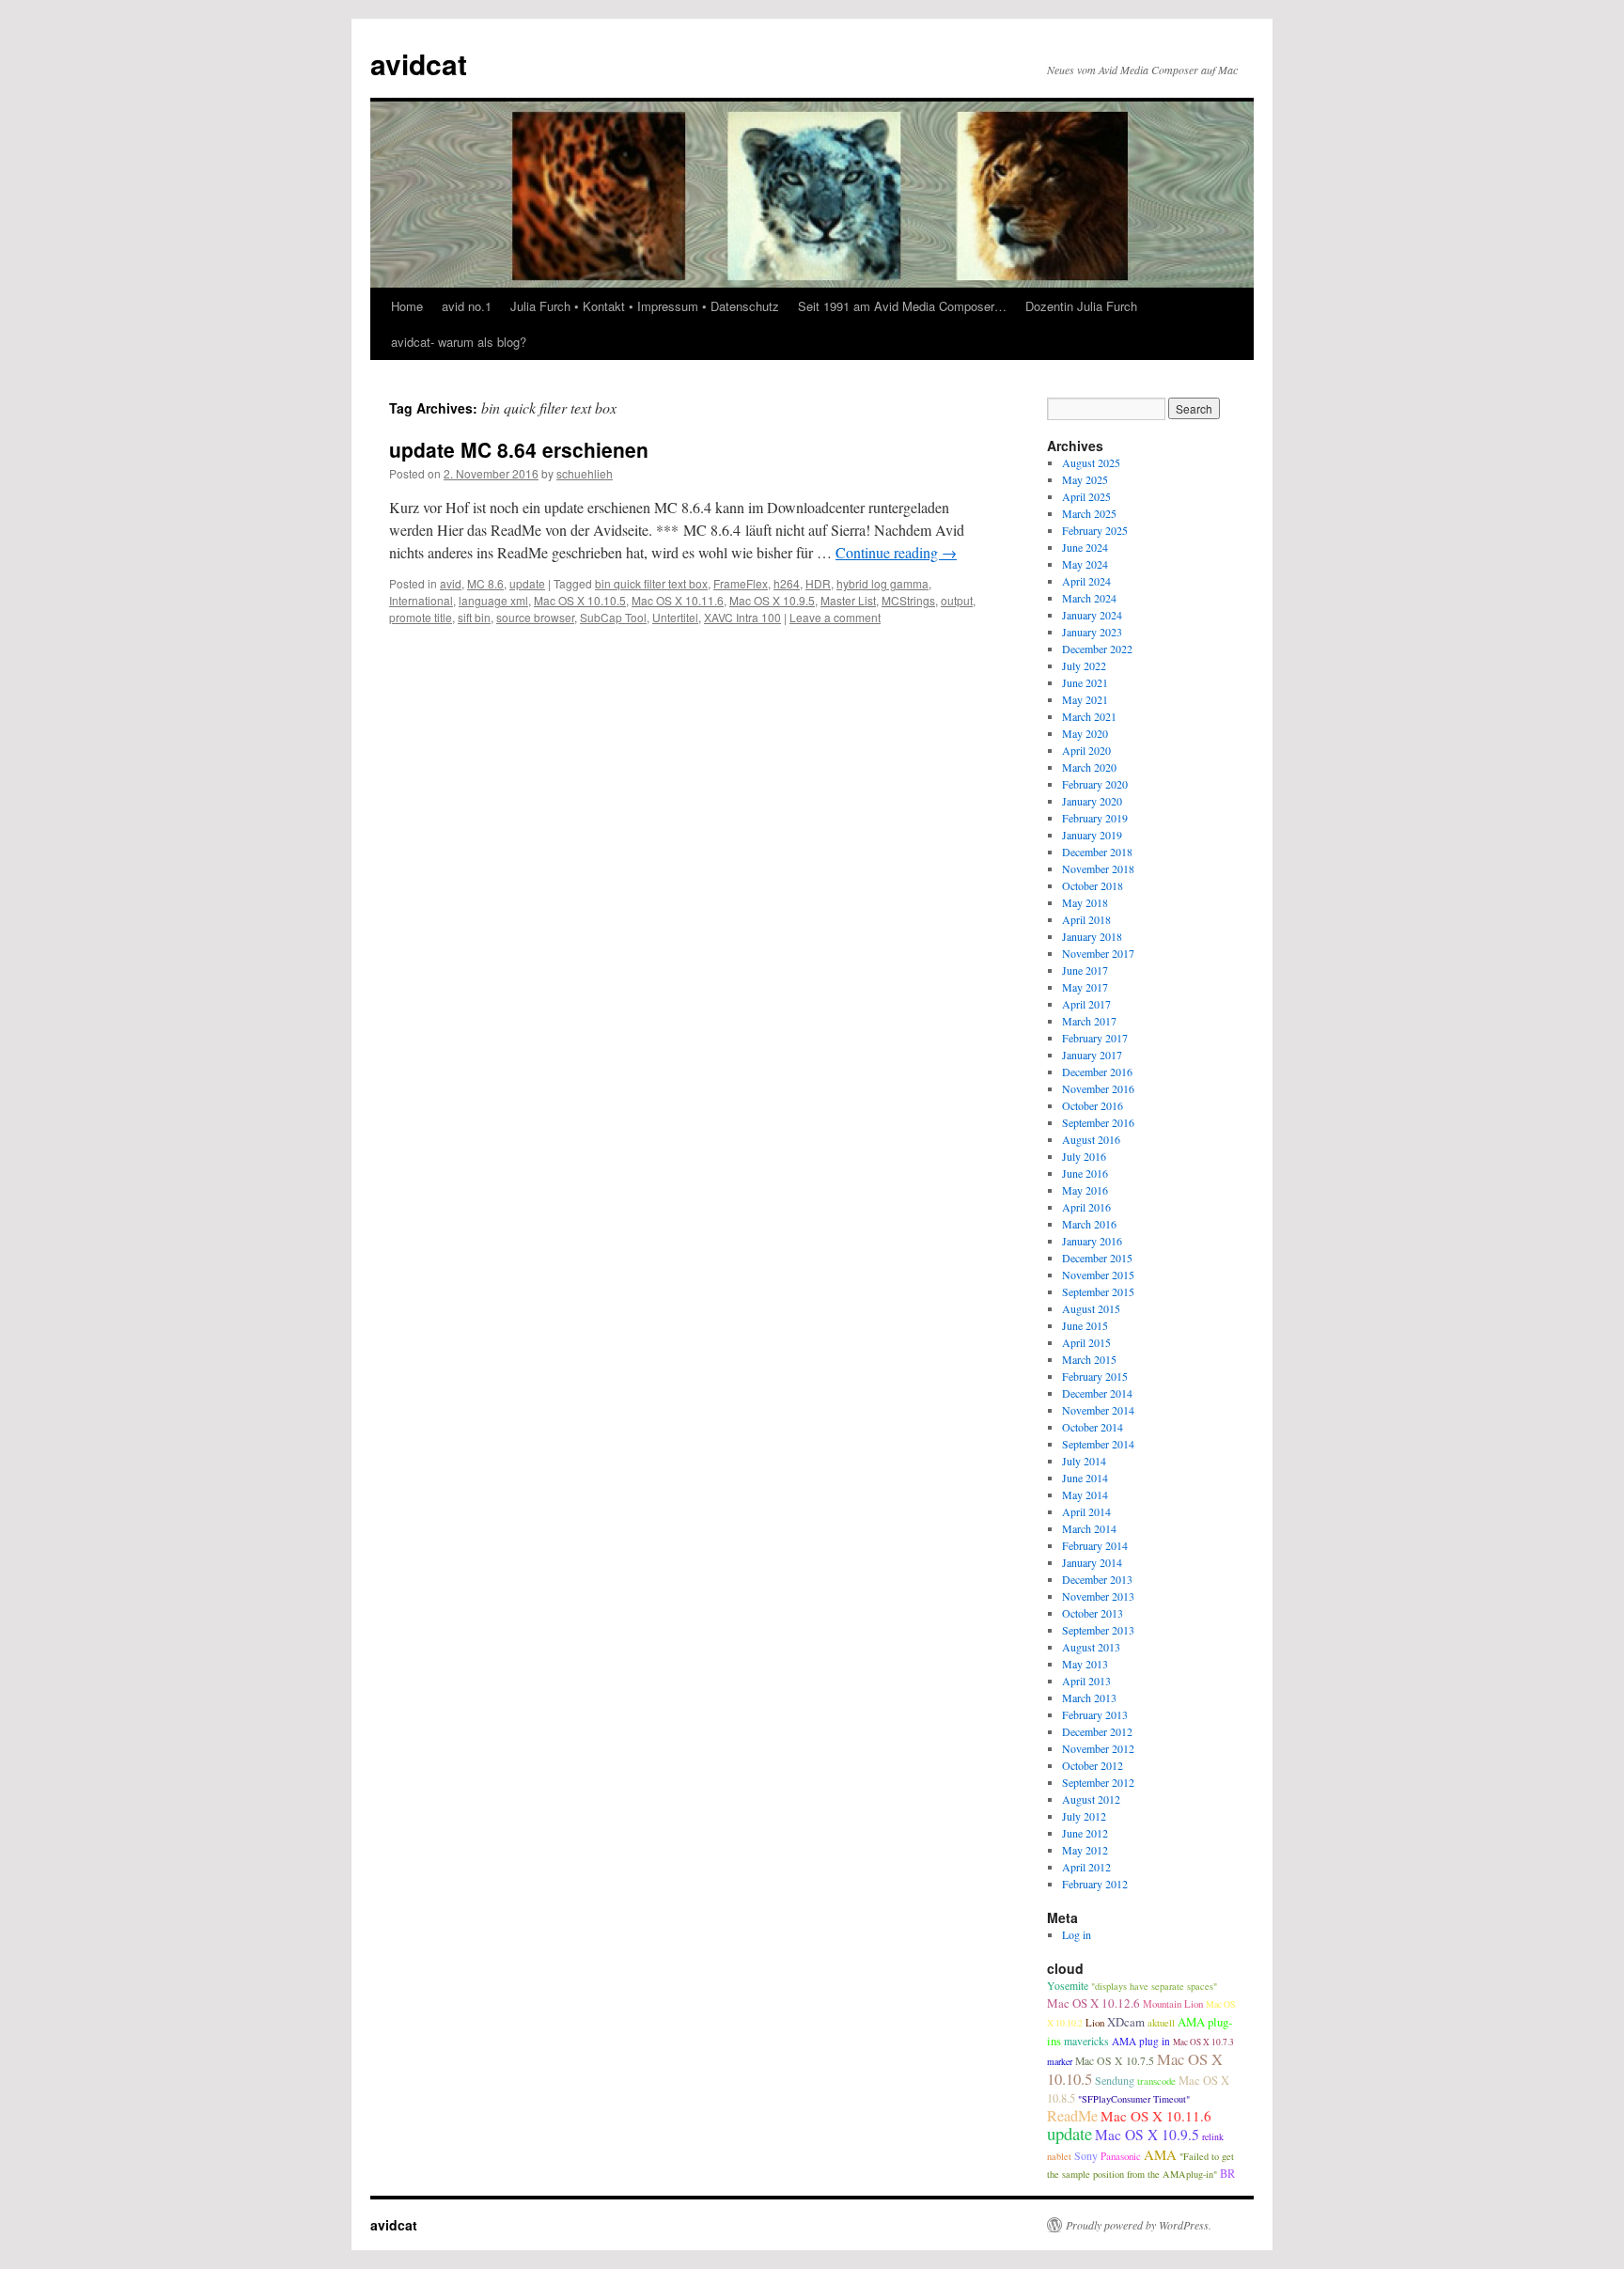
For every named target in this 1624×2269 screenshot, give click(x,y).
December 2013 (1097, 1579)
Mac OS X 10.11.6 (678, 600)
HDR (818, 583)
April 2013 (1086, 1681)
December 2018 (1097, 852)
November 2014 (1098, 1410)
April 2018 (1086, 919)
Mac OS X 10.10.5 (580, 600)
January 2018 (1092, 936)
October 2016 (1093, 1105)
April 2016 (1086, 1207)
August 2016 (1091, 1139)
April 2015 (1086, 1342)
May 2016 (1085, 1190)
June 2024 (1085, 547)
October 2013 (1093, 1613)
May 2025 (1085, 479)
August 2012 (1091, 1799)
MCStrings (908, 600)
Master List (848, 600)
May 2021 (1085, 699)
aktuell (1161, 2022)
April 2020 (1086, 750)
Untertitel (675, 617)
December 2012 (1097, 1731)
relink (1213, 2137)
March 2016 (1089, 1224)
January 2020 (1092, 801)
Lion (1095, 2022)
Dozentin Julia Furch (1081, 306)
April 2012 (1086, 1867)
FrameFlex (741, 583)
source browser (535, 617)
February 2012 (1095, 1884)
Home (407, 306)
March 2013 (1089, 1698)
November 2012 (1098, 1748)
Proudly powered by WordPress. (1139, 2225)
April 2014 (1086, 1511)
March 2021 (1089, 716)
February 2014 (1095, 1545)
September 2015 (1098, 1291)
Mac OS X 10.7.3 (1203, 2042)
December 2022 (1097, 649)
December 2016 (1097, 1072)
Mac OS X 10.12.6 (1093, 2003)
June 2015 (1085, 1325)
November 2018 (1098, 868)
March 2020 (1089, 767)
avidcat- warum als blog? (459, 342)
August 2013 (1091, 1647)
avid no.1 (467, 306)
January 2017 (1092, 1055)
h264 (787, 583)
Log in (1077, 1934)
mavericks (1086, 2041)
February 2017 (1095, 1038)
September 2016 (1098, 1122)
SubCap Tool (613, 617)
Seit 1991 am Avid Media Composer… (902, 306)
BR (1227, 2174)
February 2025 (1095, 530)
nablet (1059, 2156)
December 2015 (1097, 1258)
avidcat (419, 63)
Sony (1086, 2155)
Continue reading (896, 552)
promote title (421, 617)
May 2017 (1085, 987)
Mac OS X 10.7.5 (1115, 2061)
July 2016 (1084, 1156)
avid (451, 583)
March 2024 (1089, 598)
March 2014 (1089, 1528)
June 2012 (1085, 1833)
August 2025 (1091, 462)
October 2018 (1093, 885)
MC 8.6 (485, 583)
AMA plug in (1141, 2041)
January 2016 (1092, 1241)
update (527, 583)
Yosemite (1068, 1986)
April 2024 (1086, 581)
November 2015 (1098, 1275)
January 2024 (1092, 615)
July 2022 (1084, 665)
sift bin (474, 617)
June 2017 (1085, 970)
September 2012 (1098, 1782)
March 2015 (1089, 1359)
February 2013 (1095, 1714)
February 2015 (1095, 1376)
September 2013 (1098, 1630)
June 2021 (1085, 682)
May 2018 (1085, 902)
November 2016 (1098, 1088)
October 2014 (1093, 1427)
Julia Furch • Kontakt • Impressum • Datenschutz (645, 306)
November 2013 (1098, 1596)
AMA (1160, 2154)
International (421, 600)
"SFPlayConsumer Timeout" (1134, 2099)
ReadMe (1072, 2116)
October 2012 (1093, 1765)
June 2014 (1085, 1478)
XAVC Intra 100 (742, 617)
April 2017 (1086, 1004)
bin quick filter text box (651, 583)
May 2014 (1085, 1494)
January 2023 (1092, 632)
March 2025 (1089, 513)
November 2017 (1098, 953)
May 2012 (1085, 1850)
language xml (493, 600)
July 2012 (1084, 1816)
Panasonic (1121, 2156)
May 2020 (1085, 733)
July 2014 (1084, 1461)
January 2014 (1092, 1562)
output (957, 600)
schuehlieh (585, 473)
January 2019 (1092, 835)
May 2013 (1085, 1664)
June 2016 (1085, 1173)
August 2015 (1091, 1308)
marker (1060, 2062)
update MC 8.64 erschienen (519, 449)
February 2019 (1095, 818)
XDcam (1126, 2022)
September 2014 (1098, 1444)
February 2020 (1095, 784)
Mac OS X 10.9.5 (772, 600)
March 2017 (1089, 1021)
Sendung (1115, 2080)
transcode (1156, 2081)
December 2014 (1097, 1393)
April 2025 (1086, 496)
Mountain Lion (1173, 2003)
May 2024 (1085, 564)
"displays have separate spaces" (1154, 1986)
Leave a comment (835, 617)
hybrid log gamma (882, 583)
